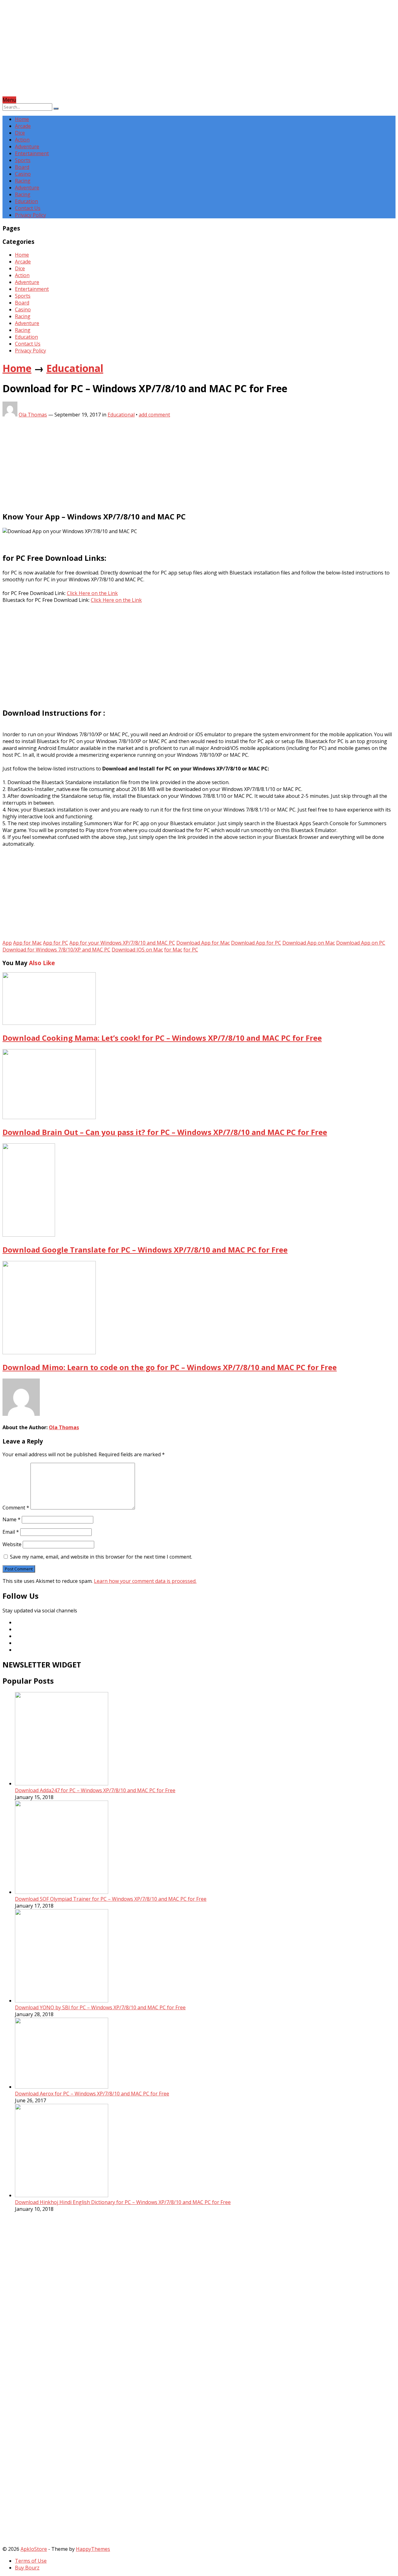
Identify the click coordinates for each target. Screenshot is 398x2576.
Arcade (23, 126)
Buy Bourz (27, 2568)
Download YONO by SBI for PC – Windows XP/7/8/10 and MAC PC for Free (100, 2007)
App (7, 943)
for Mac (173, 950)
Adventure (27, 146)
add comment (154, 415)
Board (22, 167)
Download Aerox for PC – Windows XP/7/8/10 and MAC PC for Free (92, 2094)
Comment (16, 1508)
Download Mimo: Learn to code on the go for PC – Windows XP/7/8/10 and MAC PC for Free (170, 1367)
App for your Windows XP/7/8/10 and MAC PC (122, 943)
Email (11, 1532)
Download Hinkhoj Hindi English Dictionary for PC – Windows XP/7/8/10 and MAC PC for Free (123, 2202)
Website (12, 1544)
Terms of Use (31, 2561)
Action (22, 140)
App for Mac (27, 943)
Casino (23, 174)
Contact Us (28, 208)
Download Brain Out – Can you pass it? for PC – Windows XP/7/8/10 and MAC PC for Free (165, 1132)
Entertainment (32, 153)
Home (22, 119)
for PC (191, 950)
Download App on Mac (309, 943)
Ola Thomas (33, 415)
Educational (75, 368)
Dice (20, 133)
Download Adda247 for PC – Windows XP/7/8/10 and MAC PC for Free (95, 1790)
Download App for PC (256, 943)
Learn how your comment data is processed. (145, 1581)
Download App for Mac (203, 943)
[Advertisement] (189, 53)
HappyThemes (93, 2549)
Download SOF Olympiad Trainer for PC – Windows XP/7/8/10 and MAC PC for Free (111, 1899)
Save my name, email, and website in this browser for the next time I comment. (101, 1557)
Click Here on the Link (92, 593)
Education (26, 201)
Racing (23, 181)
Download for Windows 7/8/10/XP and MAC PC (56, 950)
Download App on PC (361, 943)
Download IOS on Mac (137, 950)
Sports (23, 160)
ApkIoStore (34, 2549)
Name (12, 1519)
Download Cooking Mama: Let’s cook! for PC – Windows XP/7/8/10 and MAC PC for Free (162, 1038)
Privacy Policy (30, 215)
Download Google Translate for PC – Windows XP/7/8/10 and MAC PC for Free (145, 1250)
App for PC (56, 943)
